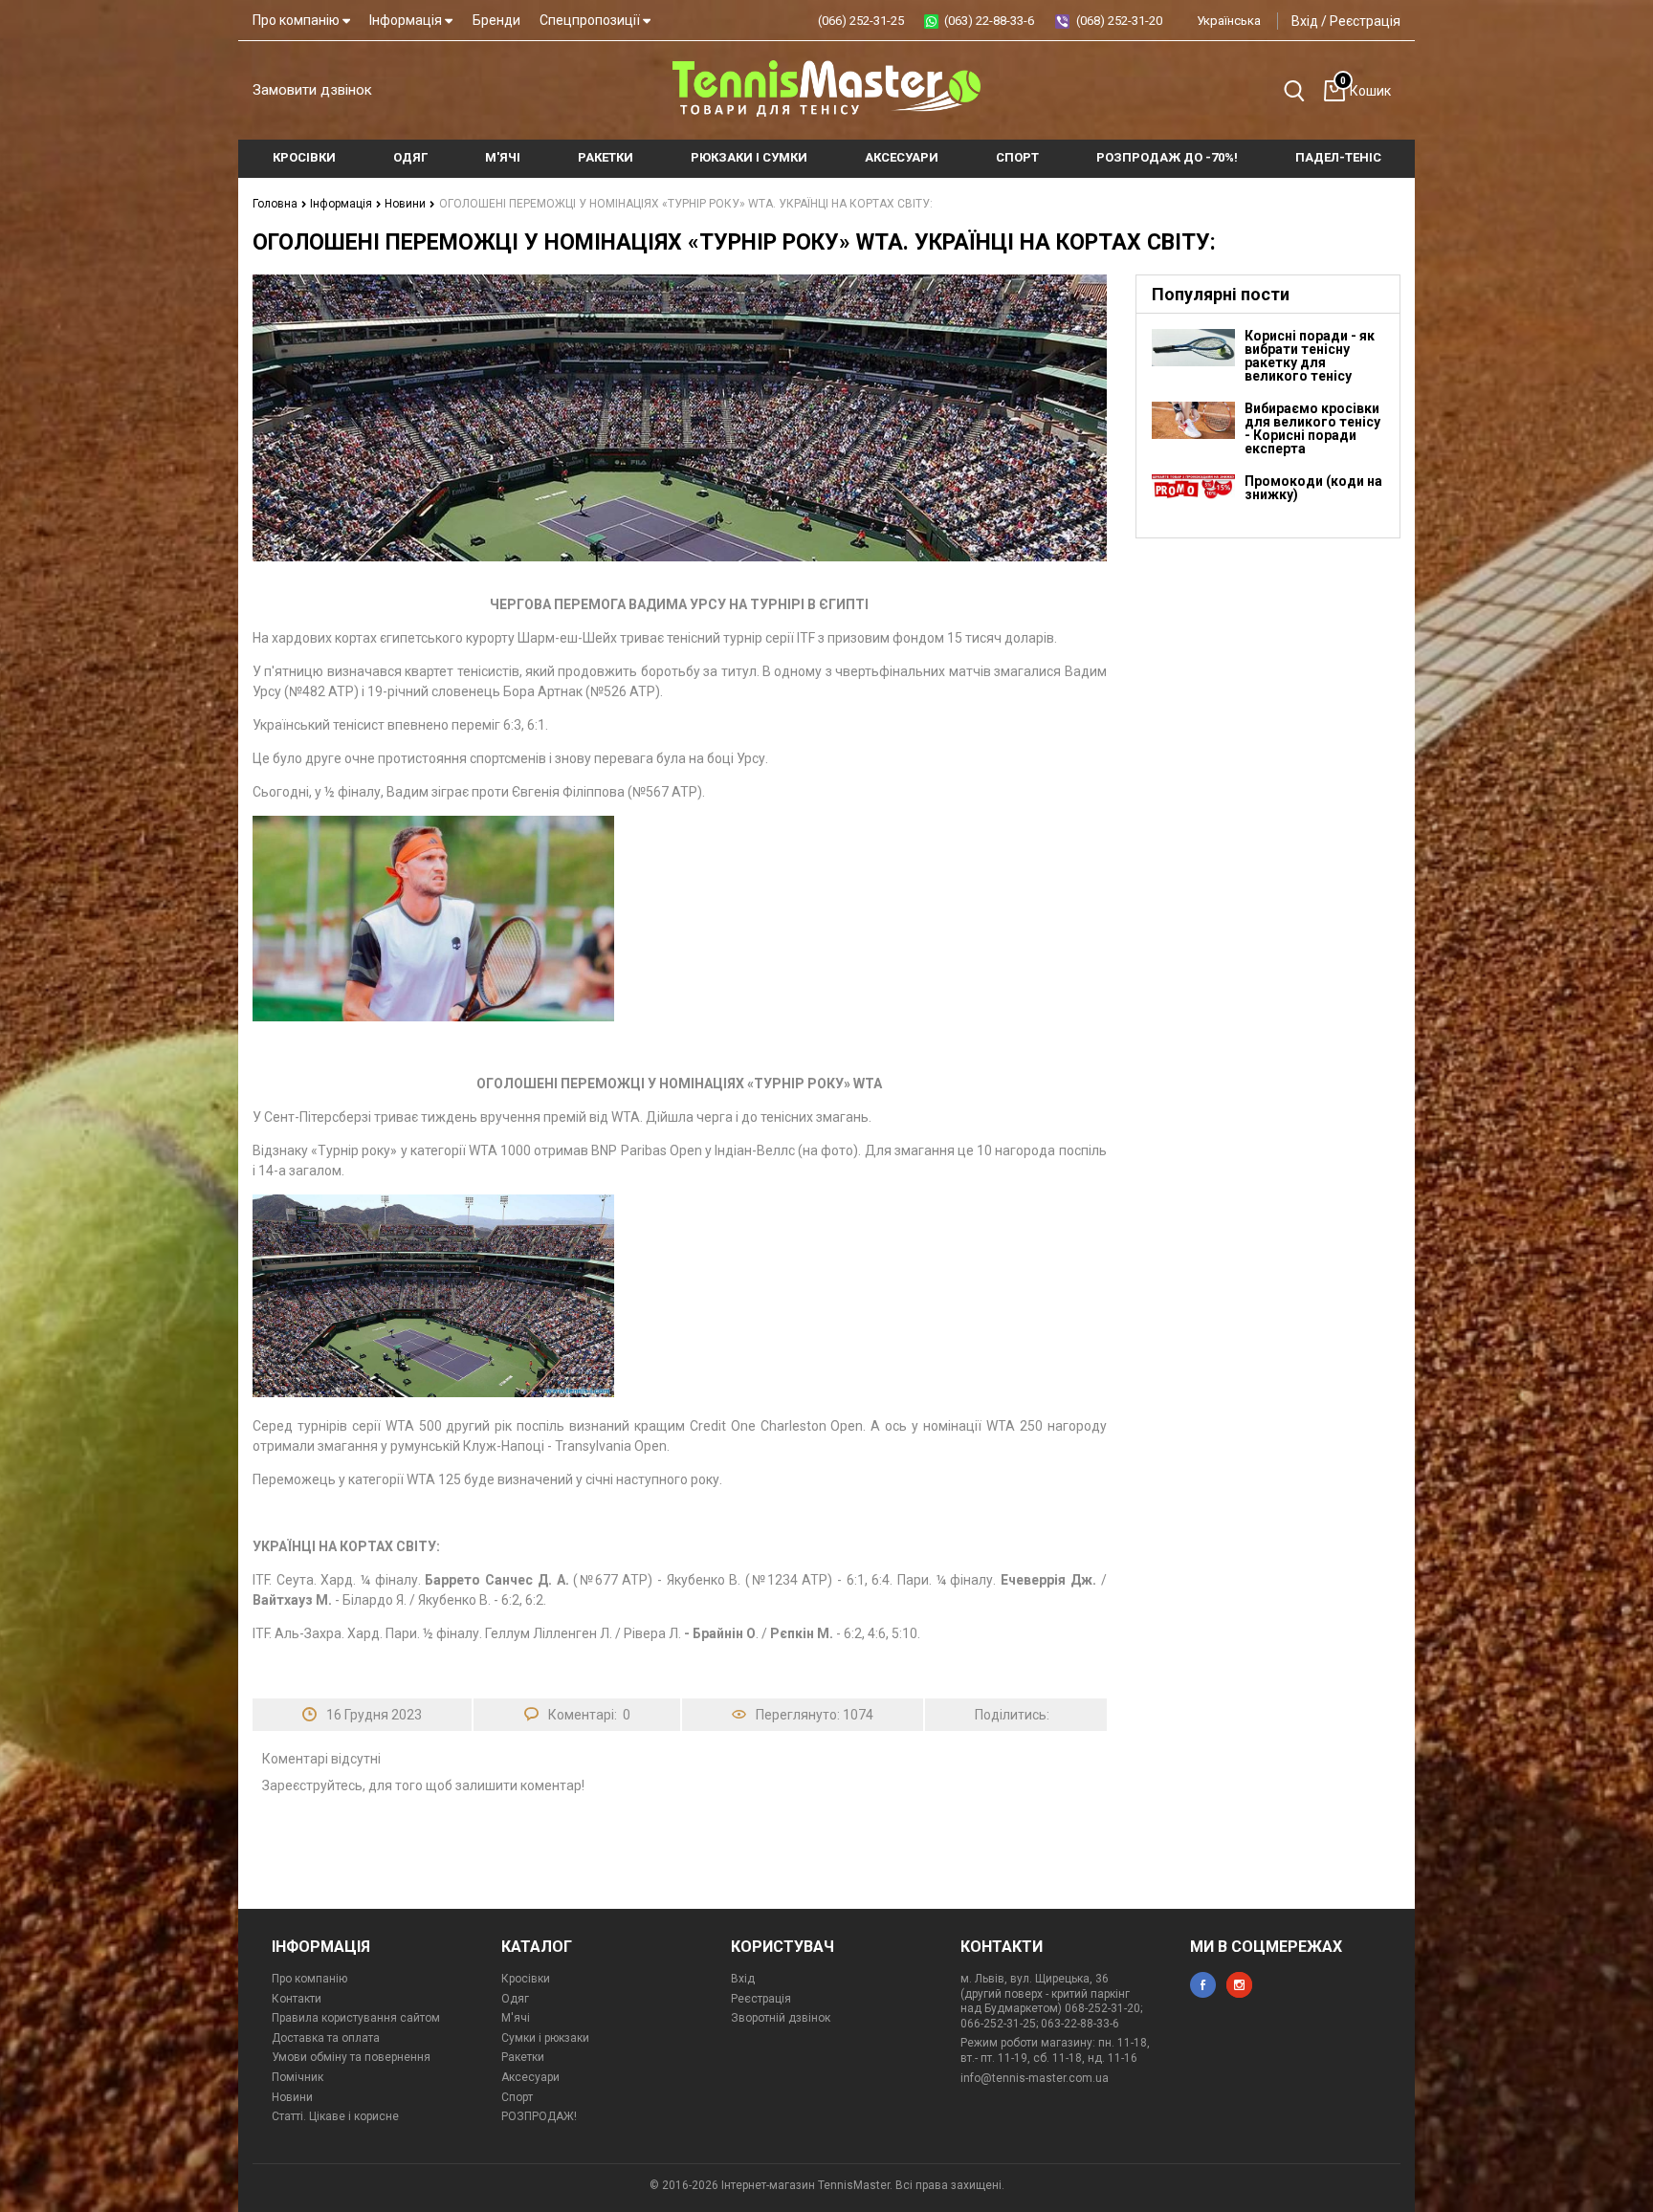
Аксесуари (530, 2077)
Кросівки (526, 1979)
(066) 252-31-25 (861, 21)
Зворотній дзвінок (781, 2018)
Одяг (515, 1999)
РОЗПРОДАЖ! (539, 2116)
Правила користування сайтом (356, 2018)
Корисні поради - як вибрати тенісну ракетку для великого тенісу (1310, 356)
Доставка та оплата (326, 2038)
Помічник (298, 2077)
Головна (276, 204)
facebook (1203, 1985)
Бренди (496, 20)
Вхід (1305, 21)
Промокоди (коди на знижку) (1313, 488)
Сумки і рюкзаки (545, 2038)
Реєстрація (1365, 21)
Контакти (297, 1999)
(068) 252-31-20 (1119, 21)
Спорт (517, 2097)
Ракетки (523, 2057)
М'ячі (516, 2018)
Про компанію (298, 20)
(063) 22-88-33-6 (989, 21)
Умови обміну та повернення (351, 2057)
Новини (407, 204)
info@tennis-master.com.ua (1035, 2078)
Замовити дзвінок (312, 90)
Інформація (407, 20)
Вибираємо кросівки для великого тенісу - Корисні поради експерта (1312, 428)
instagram (1239, 1985)
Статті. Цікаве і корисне (335, 2116)
